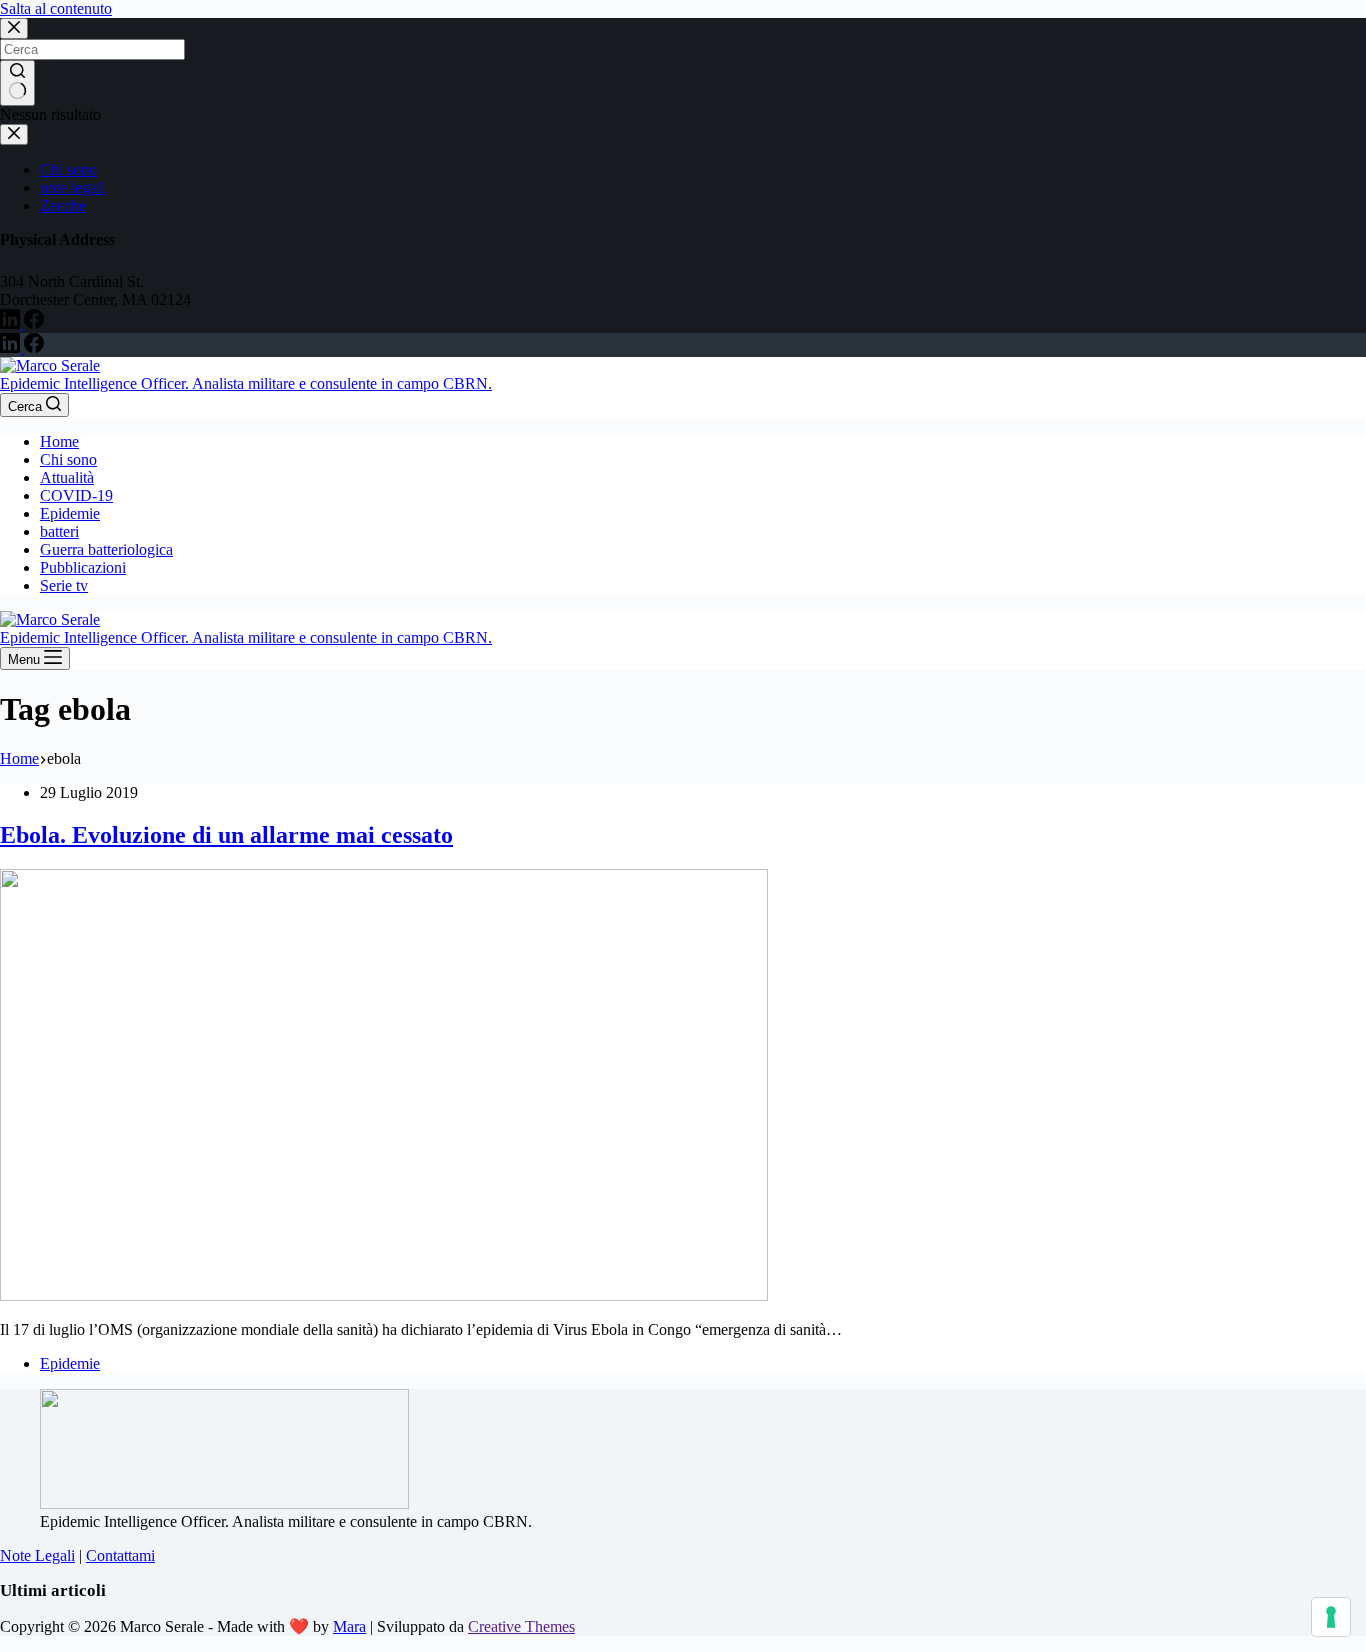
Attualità (67, 477)
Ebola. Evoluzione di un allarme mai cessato (226, 835)
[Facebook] (34, 347)
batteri (59, 531)
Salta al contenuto (56, 8)
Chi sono (68, 459)
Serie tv (64, 585)
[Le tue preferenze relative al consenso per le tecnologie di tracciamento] (1331, 1617)
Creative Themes (521, 1626)
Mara (349, 1626)
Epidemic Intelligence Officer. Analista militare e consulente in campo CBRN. (246, 383)
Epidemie (70, 513)
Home (59, 441)
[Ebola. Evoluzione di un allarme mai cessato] (384, 1295)
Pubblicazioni (83, 567)
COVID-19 (76, 495)
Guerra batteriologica (106, 549)
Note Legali (37, 1555)
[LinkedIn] (12, 347)
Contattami (120, 1555)
